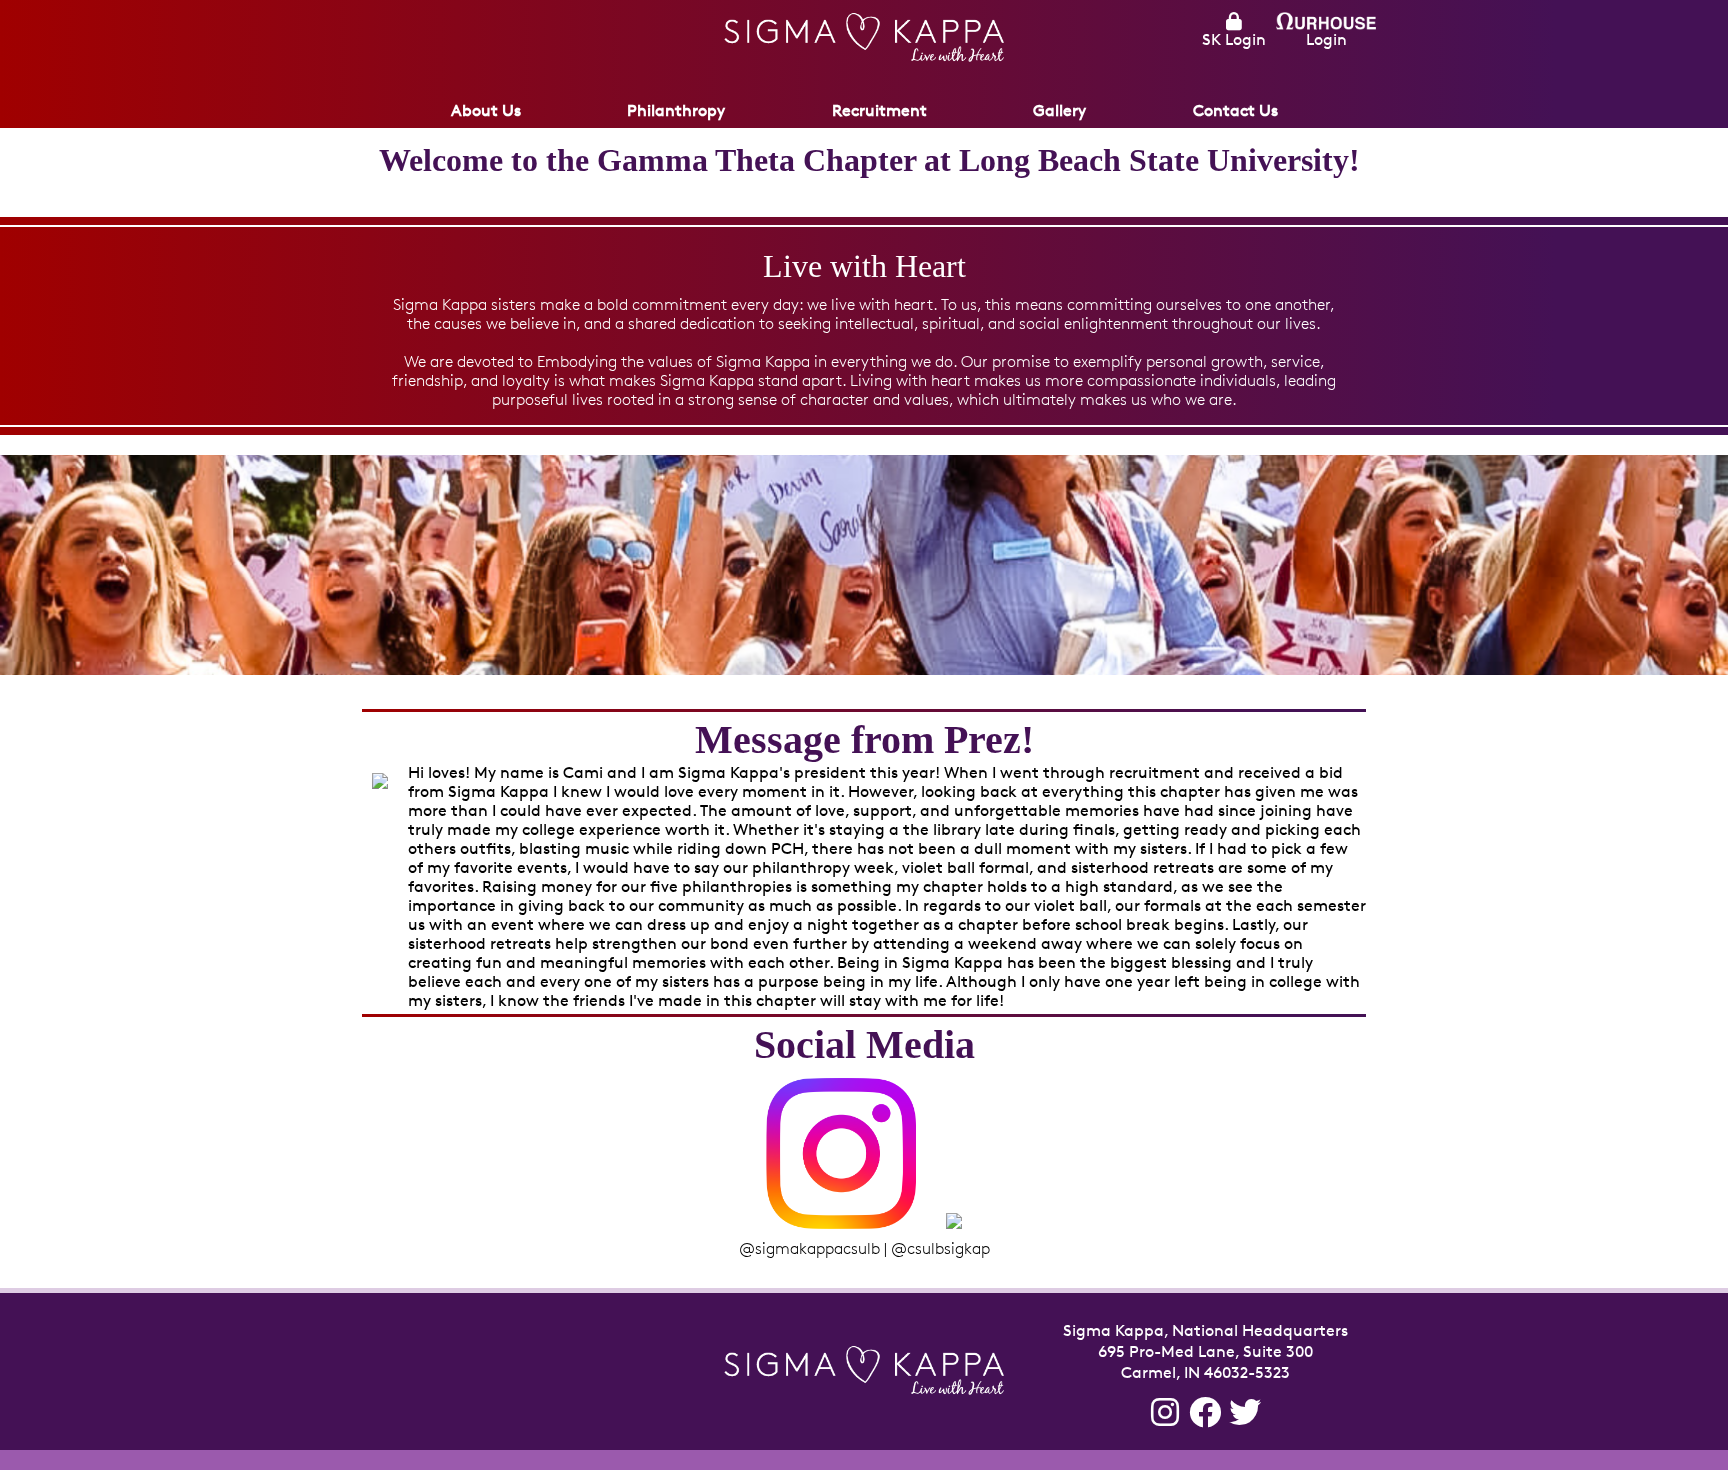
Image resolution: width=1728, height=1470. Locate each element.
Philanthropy (676, 110)
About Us (486, 110)
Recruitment (879, 110)
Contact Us (1235, 110)
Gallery (1059, 110)
